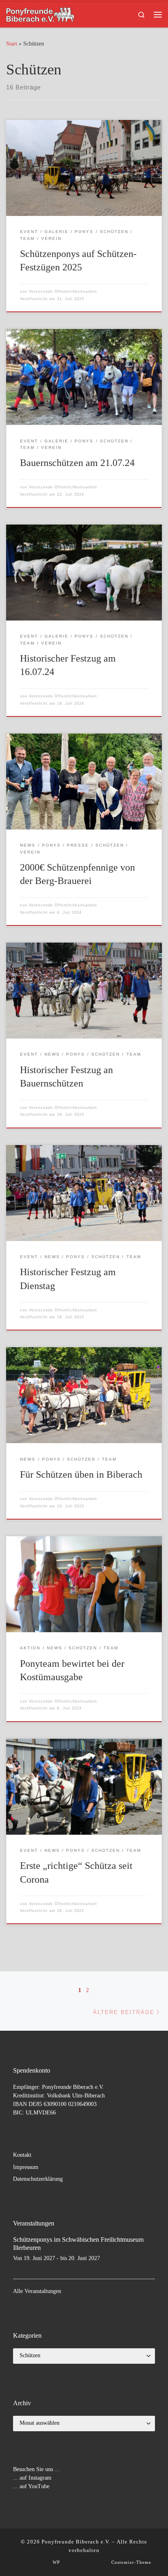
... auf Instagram (32, 2478)
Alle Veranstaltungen (37, 2291)
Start (12, 44)
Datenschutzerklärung (38, 2179)
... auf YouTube (31, 2486)
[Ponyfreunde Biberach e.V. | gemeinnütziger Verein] (40, 14)
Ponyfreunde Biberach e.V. (76, 2542)
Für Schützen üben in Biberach (81, 1474)
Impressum (26, 2167)
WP (56, 2562)
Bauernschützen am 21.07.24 (77, 463)
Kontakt (22, 2155)
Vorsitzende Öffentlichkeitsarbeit (63, 292)
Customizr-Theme (131, 2562)
